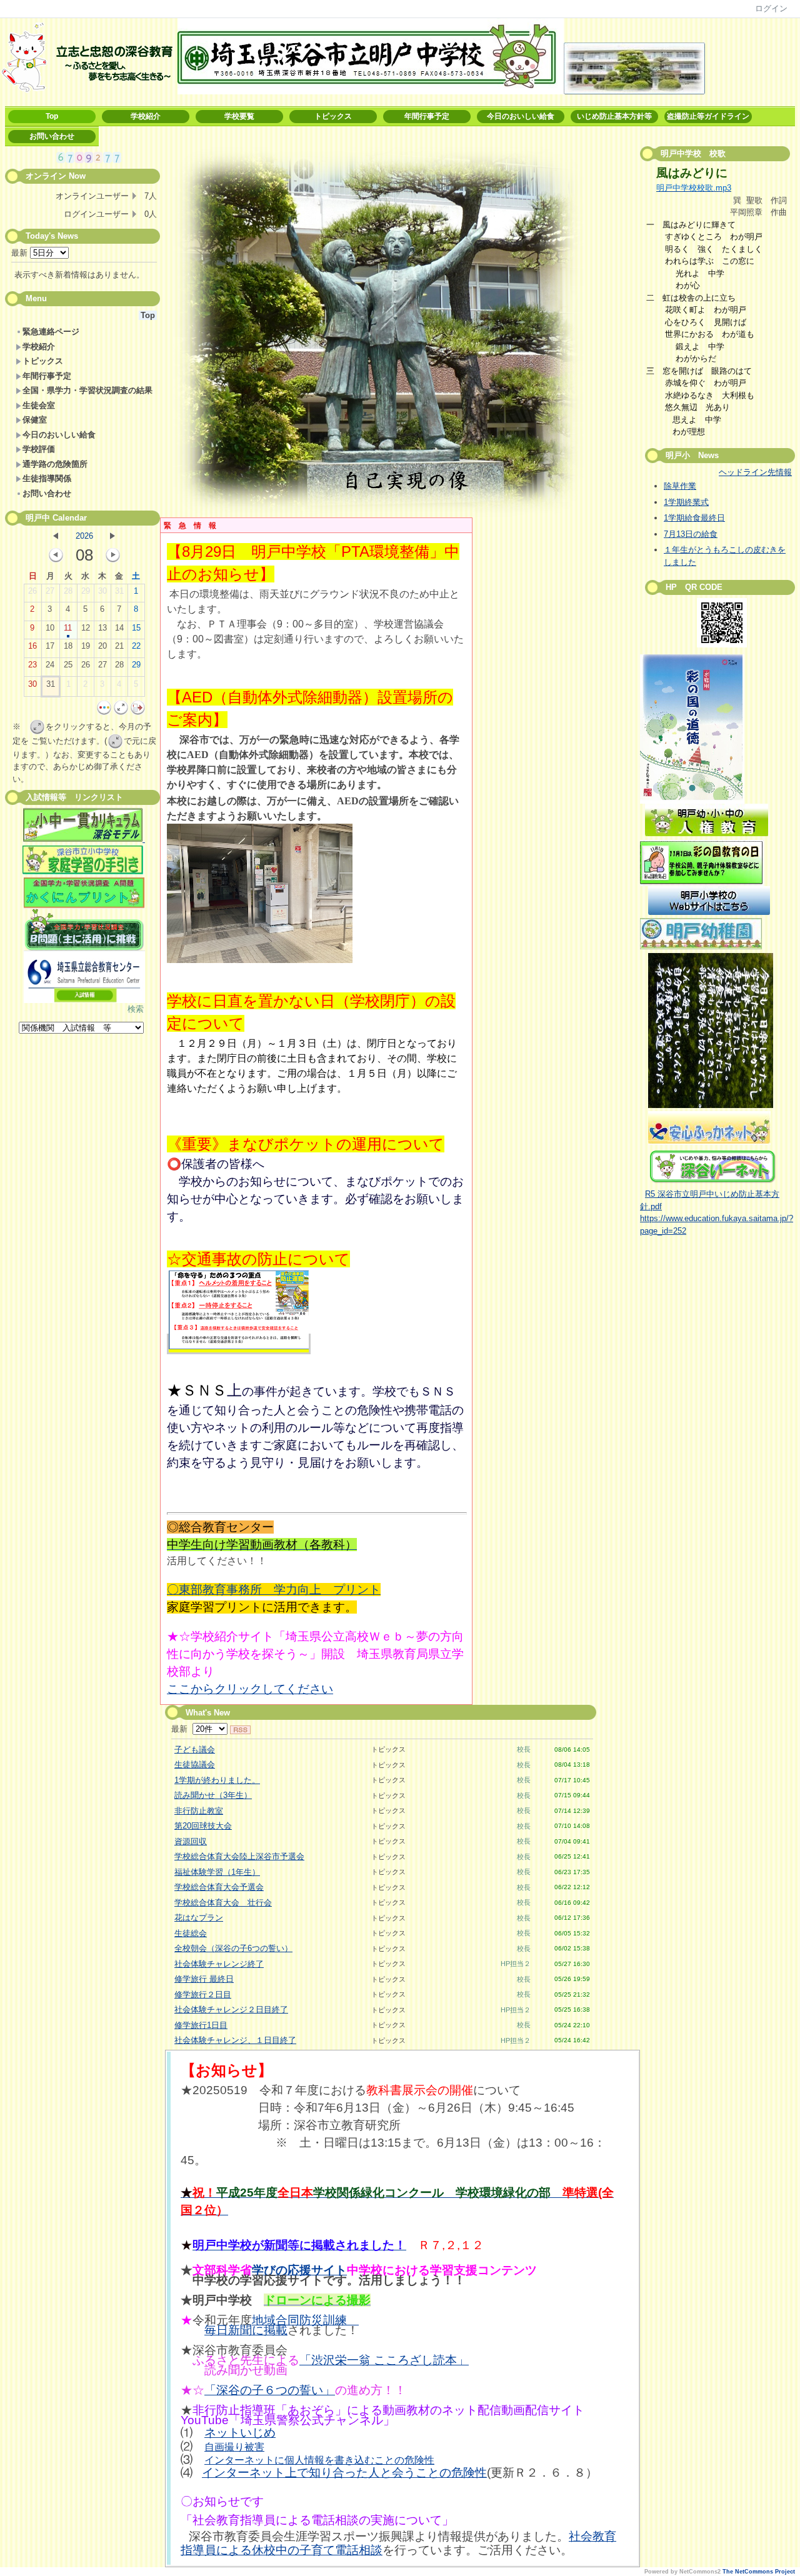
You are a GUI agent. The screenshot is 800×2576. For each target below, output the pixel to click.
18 (68, 646)
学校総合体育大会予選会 (219, 1887)
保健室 (35, 420)
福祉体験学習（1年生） (217, 1872)
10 (50, 628)
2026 (84, 536)
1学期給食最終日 (694, 518)
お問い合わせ (52, 136)
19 (86, 646)
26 (32, 591)
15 (136, 628)
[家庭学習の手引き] (83, 871)
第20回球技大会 (203, 1826)
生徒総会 (191, 1933)
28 (68, 591)
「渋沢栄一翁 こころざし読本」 (384, 2360)
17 (50, 646)
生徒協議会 (195, 1765)
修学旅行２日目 (203, 1994)
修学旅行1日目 (201, 2025)
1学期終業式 (686, 502)
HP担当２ (516, 1964)
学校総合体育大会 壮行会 (223, 1903)
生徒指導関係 (47, 478)
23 (32, 665)
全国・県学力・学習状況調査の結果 (87, 390)
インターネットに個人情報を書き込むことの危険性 (319, 2460)
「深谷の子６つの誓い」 (270, 2390)
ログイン (771, 8)
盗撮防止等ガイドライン (708, 116)
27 (50, 591)
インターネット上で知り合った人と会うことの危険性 (344, 2473)
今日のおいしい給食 (521, 116)
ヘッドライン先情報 (755, 472)
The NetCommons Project (759, 2572)
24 (50, 665)
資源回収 (191, 1841)
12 (86, 628)
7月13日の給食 (691, 534)
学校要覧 (239, 116)
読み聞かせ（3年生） (213, 1795)
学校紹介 (146, 116)
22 (136, 646)
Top (52, 116)
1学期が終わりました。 (217, 1780)
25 (68, 665)
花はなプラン (199, 1918)
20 (102, 646)
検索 (136, 1009)
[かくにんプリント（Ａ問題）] (84, 893)
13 (102, 628)
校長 (524, 1749)
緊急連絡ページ (51, 332)
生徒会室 (39, 405)
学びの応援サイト (299, 2270)
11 (68, 628)
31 (119, 591)
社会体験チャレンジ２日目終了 (231, 2009)
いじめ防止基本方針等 (614, 116)
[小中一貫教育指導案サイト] (84, 827)
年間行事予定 (427, 116)
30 (102, 591)
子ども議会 (195, 1750)
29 (86, 591)
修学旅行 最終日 (204, 1979)
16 (32, 646)
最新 (21, 253)
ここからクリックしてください (250, 1689)
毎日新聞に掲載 (246, 2330)
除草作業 (680, 486)
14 (119, 628)
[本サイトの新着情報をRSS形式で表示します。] (240, 1729)
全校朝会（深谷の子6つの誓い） (233, 1948)
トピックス (333, 116)
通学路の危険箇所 (55, 464)
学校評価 (39, 449)
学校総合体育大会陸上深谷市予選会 (239, 1856)
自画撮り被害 (234, 2447)
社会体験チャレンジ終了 (219, 1964)
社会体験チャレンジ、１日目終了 (235, 2040)
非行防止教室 (199, 1811)
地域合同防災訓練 (305, 2320)
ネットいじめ (240, 2433)
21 (119, 646)
